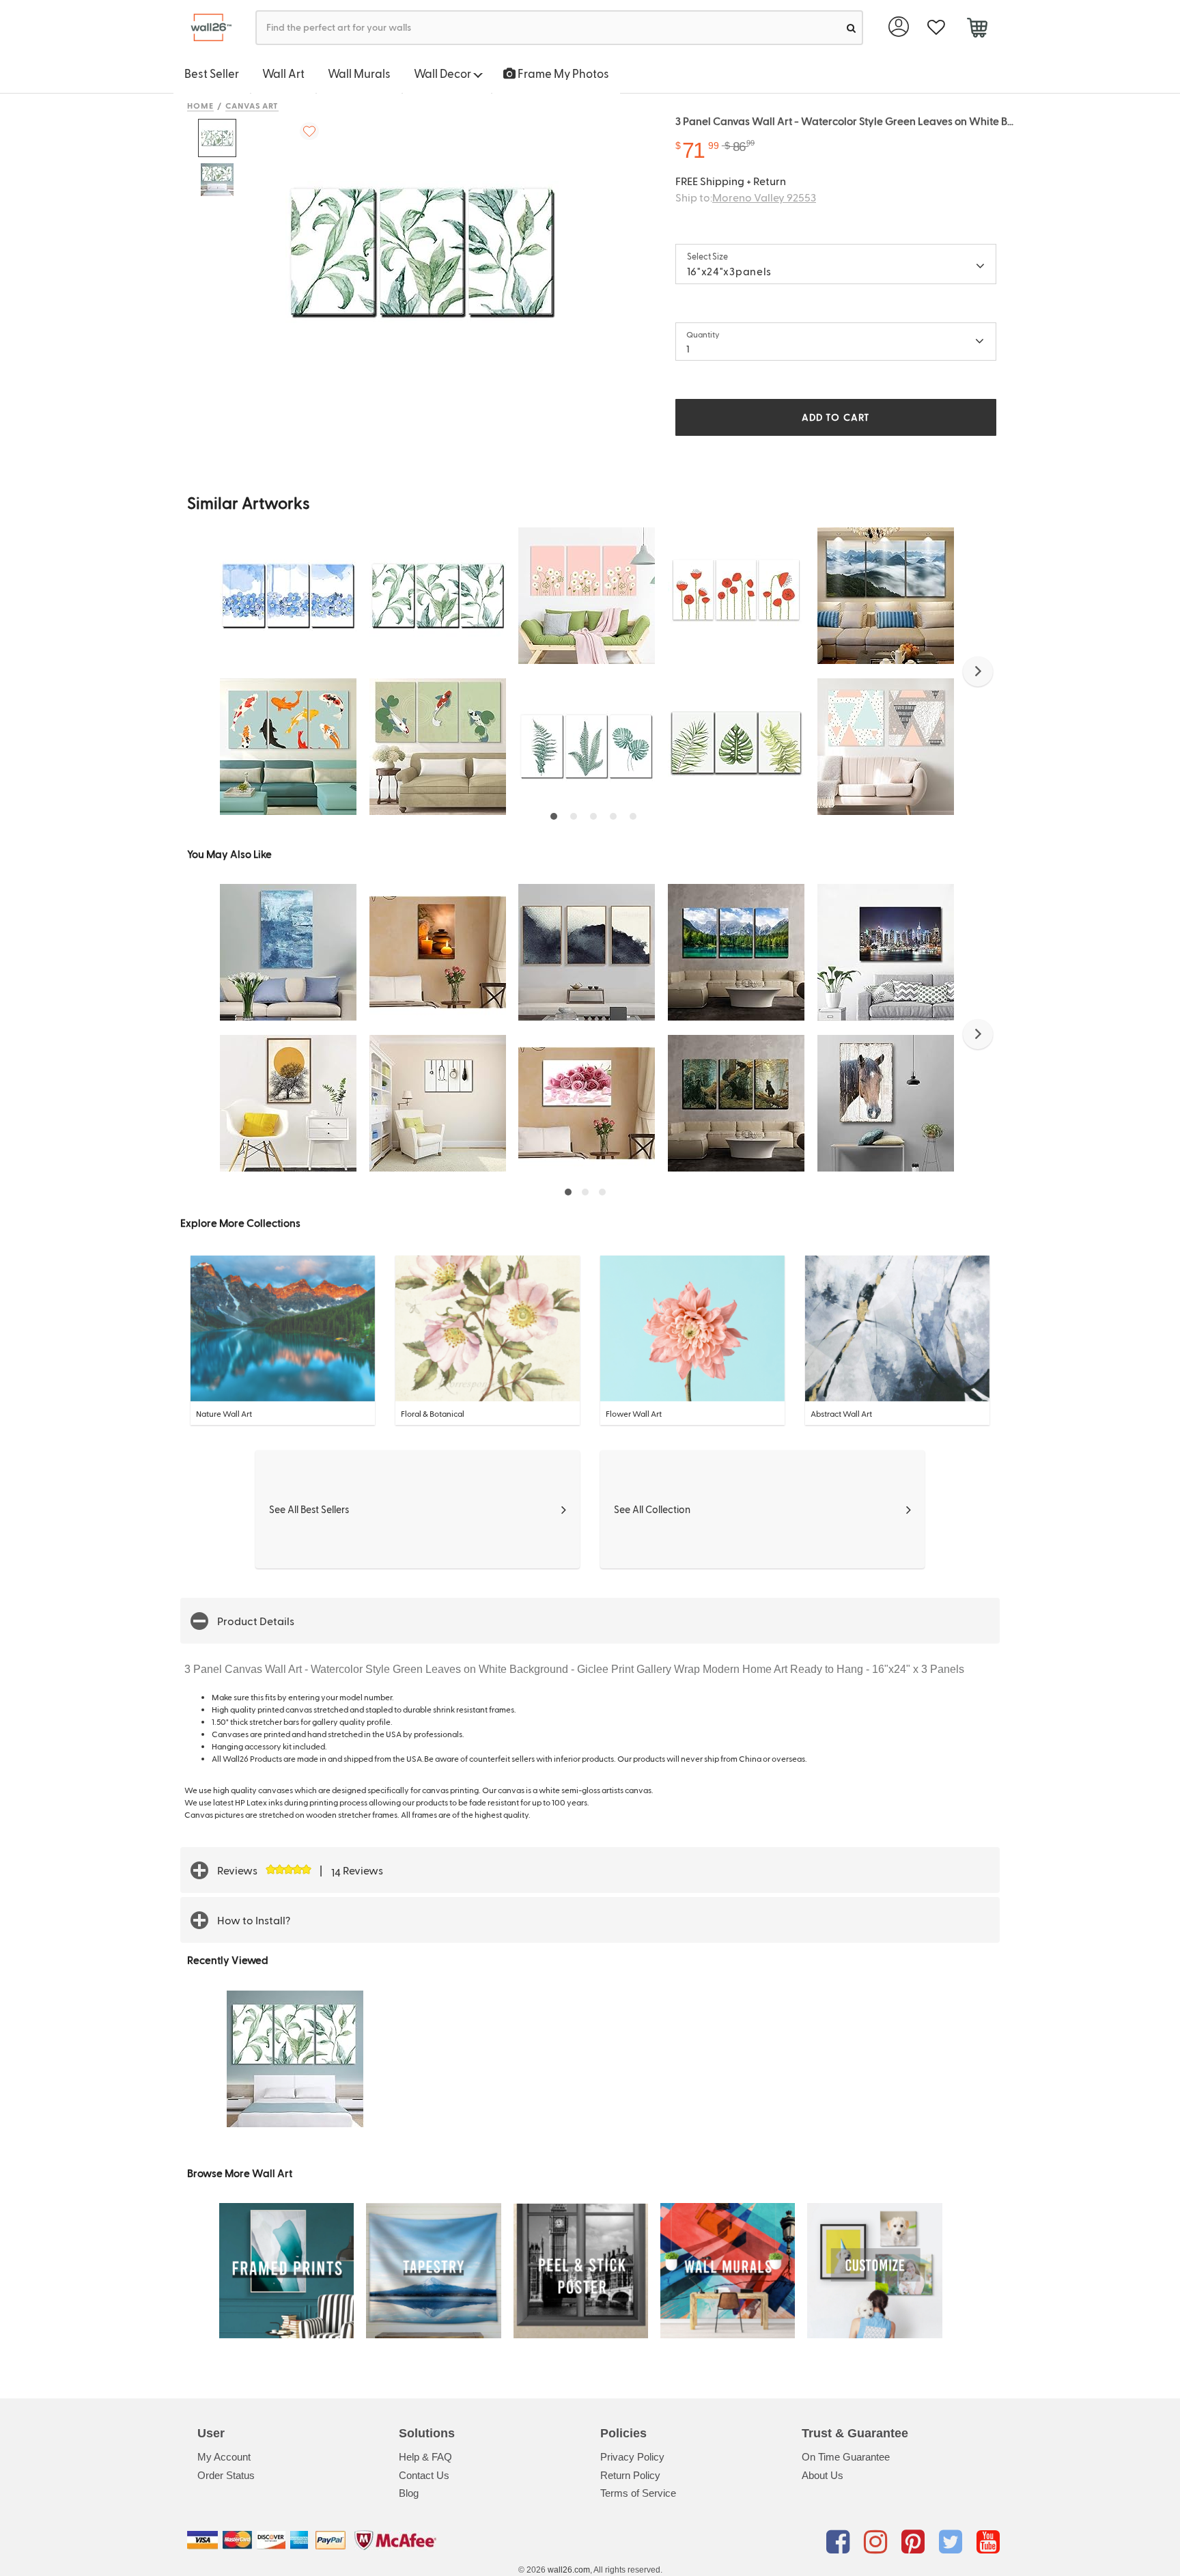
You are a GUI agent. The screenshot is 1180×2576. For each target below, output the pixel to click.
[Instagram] (878, 2543)
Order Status (226, 2475)
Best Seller (212, 73)
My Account (224, 2457)
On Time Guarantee (846, 2457)
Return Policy (630, 2475)
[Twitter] (953, 2543)
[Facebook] (840, 2543)
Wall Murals (359, 73)
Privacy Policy (632, 2457)
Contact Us (424, 2475)
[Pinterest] (915, 2543)
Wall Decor (444, 73)
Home (200, 105)
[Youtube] (988, 2543)
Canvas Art (252, 105)
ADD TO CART (836, 417)
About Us (823, 2475)
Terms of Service (638, 2493)
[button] (978, 671)
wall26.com (569, 2570)
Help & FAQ (425, 2457)
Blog (409, 2493)
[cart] (977, 29)
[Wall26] (206, 28)
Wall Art (283, 73)
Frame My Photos (562, 73)
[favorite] (936, 28)
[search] (851, 28)
